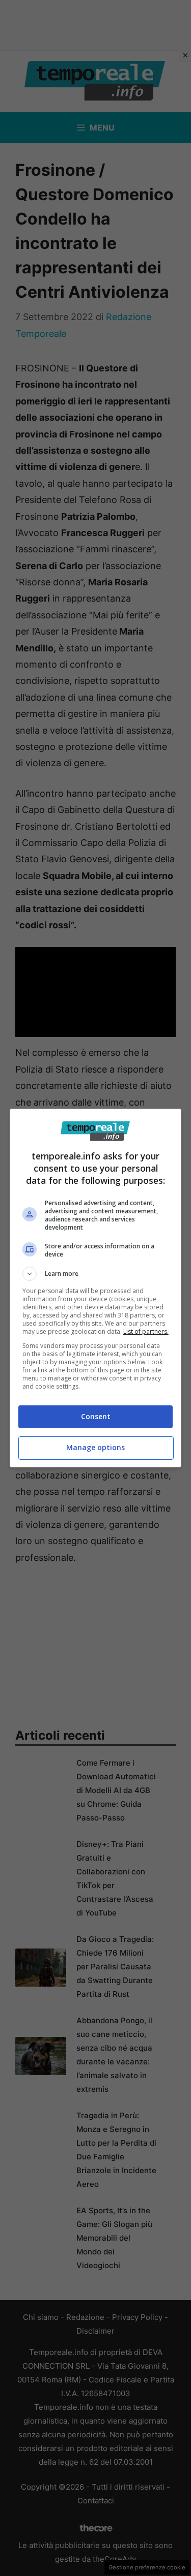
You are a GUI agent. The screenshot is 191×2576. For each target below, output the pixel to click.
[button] (96, 1274)
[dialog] (96, 1288)
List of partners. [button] (146, 1331)
